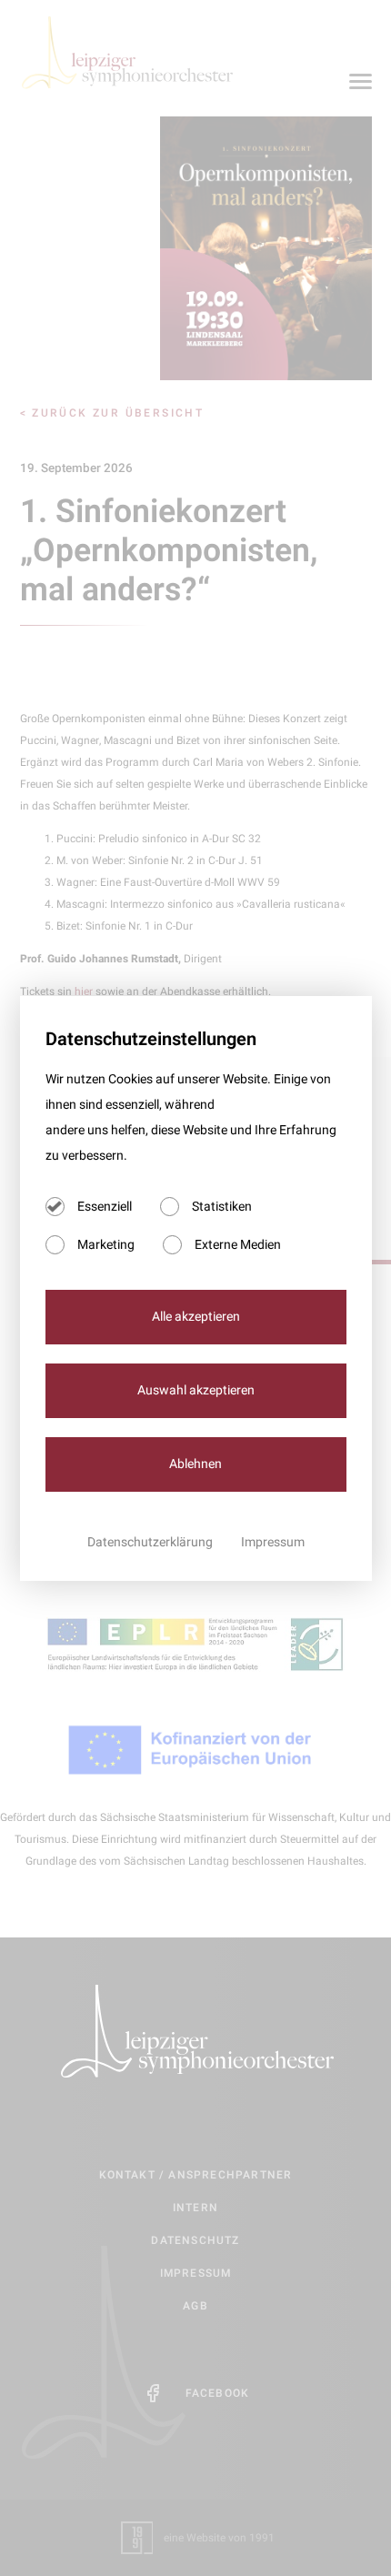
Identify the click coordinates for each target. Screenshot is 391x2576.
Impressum (273, 1542)
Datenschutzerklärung (151, 1542)
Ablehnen (195, 1464)
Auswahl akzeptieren (196, 1390)
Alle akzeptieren (196, 1317)
